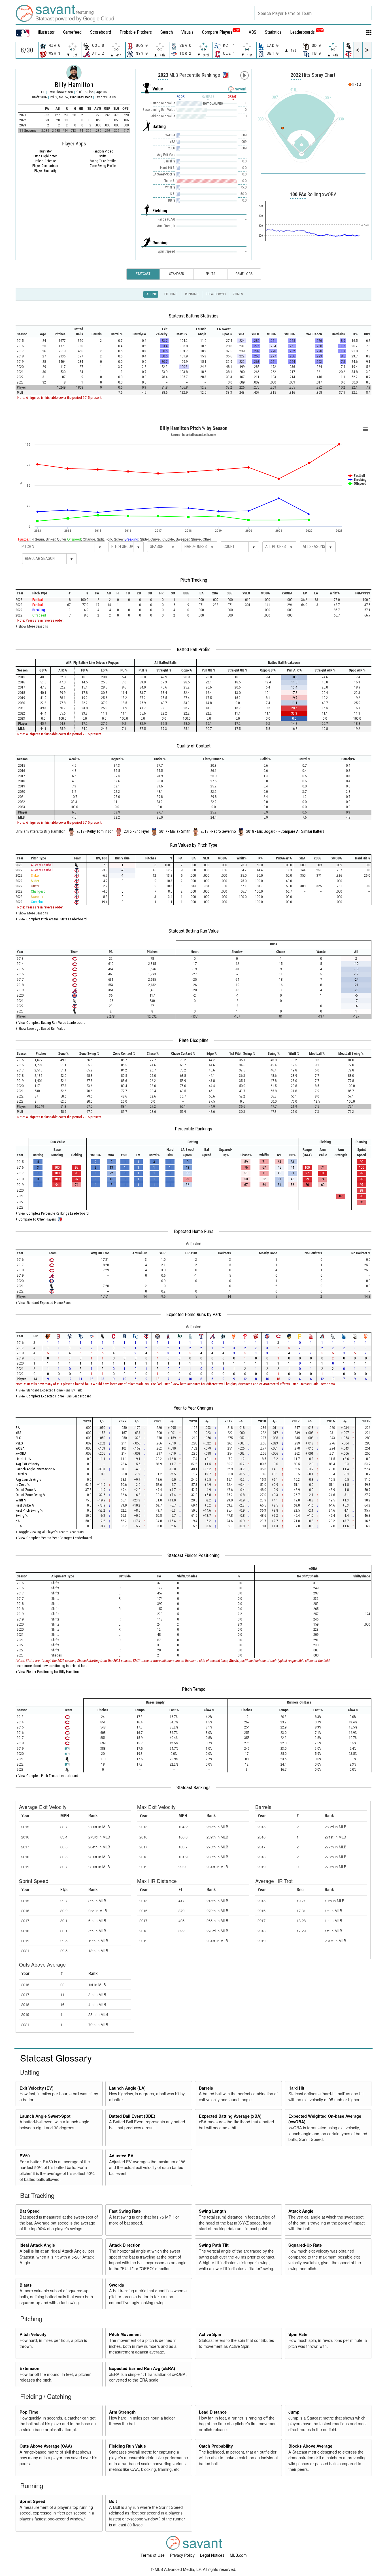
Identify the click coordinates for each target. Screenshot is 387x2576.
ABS (253, 32)
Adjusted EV (121, 2156)
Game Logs (244, 274)
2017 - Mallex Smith (175, 831)
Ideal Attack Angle (37, 2245)
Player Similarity (45, 171)
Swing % (22, 1515)
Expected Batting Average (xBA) (230, 2116)
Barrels (206, 2088)
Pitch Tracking (194, 580)
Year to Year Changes (193, 1408)
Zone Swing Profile (103, 166)
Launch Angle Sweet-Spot (45, 2116)
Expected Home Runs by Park (194, 1314)
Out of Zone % (26, 1490)
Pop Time (29, 2412)
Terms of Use (153, 2555)
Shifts (103, 156)
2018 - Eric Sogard (261, 831)
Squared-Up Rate (305, 2245)
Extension (29, 2368)
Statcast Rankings (193, 1787)
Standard (177, 274)
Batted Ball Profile (194, 649)
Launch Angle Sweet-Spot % (35, 1469)
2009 (44, 97)
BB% (19, 1526)
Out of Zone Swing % (31, 1495)
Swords (117, 2285)
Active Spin (210, 2334)
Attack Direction (125, 2245)
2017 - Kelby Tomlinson (95, 831)
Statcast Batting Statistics (194, 316)
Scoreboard (101, 32)
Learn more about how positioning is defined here (51, 1666)
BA (18, 1428)
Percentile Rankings (193, 1129)
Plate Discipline (194, 1040)
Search (167, 32)
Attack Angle (301, 2211)
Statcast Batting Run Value (194, 931)
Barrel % (22, 1474)
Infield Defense (45, 161)
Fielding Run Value (127, 2446)
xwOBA (21, 1453)
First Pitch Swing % (29, 1510)
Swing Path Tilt (214, 2245)
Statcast (143, 274)
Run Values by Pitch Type (194, 845)
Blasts (26, 2285)
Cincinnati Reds (82, 97)
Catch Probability (216, 2446)
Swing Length (212, 2211)
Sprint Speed (32, 2501)
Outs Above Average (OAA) (46, 2446)
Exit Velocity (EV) (37, 2088)
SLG (18, 1438)
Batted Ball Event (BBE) (132, 2116)
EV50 (25, 2156)
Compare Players (217, 32)
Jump (294, 2412)
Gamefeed (72, 32)
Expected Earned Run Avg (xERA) (142, 2368)
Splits (210, 274)
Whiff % (21, 1500)
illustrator (46, 32)
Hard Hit (296, 2088)
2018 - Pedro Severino (218, 831)
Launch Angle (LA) (127, 2088)
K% (18, 1521)
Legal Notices (213, 2555)
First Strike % (25, 1505)
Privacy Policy (183, 2555)
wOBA (20, 1448)
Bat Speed (30, 2211)
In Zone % (23, 1485)
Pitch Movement (125, 2334)
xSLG (19, 1443)
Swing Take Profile (103, 161)
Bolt (113, 2501)
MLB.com (238, 2555)
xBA (18, 1433)
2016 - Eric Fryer (136, 831)
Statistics (273, 32)
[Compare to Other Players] (225, 73)
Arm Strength (122, 2412)
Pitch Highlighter (45, 156)
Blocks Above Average (310, 2446)
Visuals (187, 32)
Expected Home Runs (193, 1231)
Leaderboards (306, 32)
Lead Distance (213, 2412)
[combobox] (313, 13)
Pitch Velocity (33, 2334)
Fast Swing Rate (125, 2211)
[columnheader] (25, 332)
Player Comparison (45, 166)
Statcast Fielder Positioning (193, 1555)
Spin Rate (298, 2334)
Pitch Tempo (194, 1689)
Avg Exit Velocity (27, 1464)
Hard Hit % (23, 1459)
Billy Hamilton (74, 85)
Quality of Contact (194, 746)
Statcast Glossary (56, 2058)
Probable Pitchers (136, 32)
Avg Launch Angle (28, 1479)
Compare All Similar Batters (302, 831)
